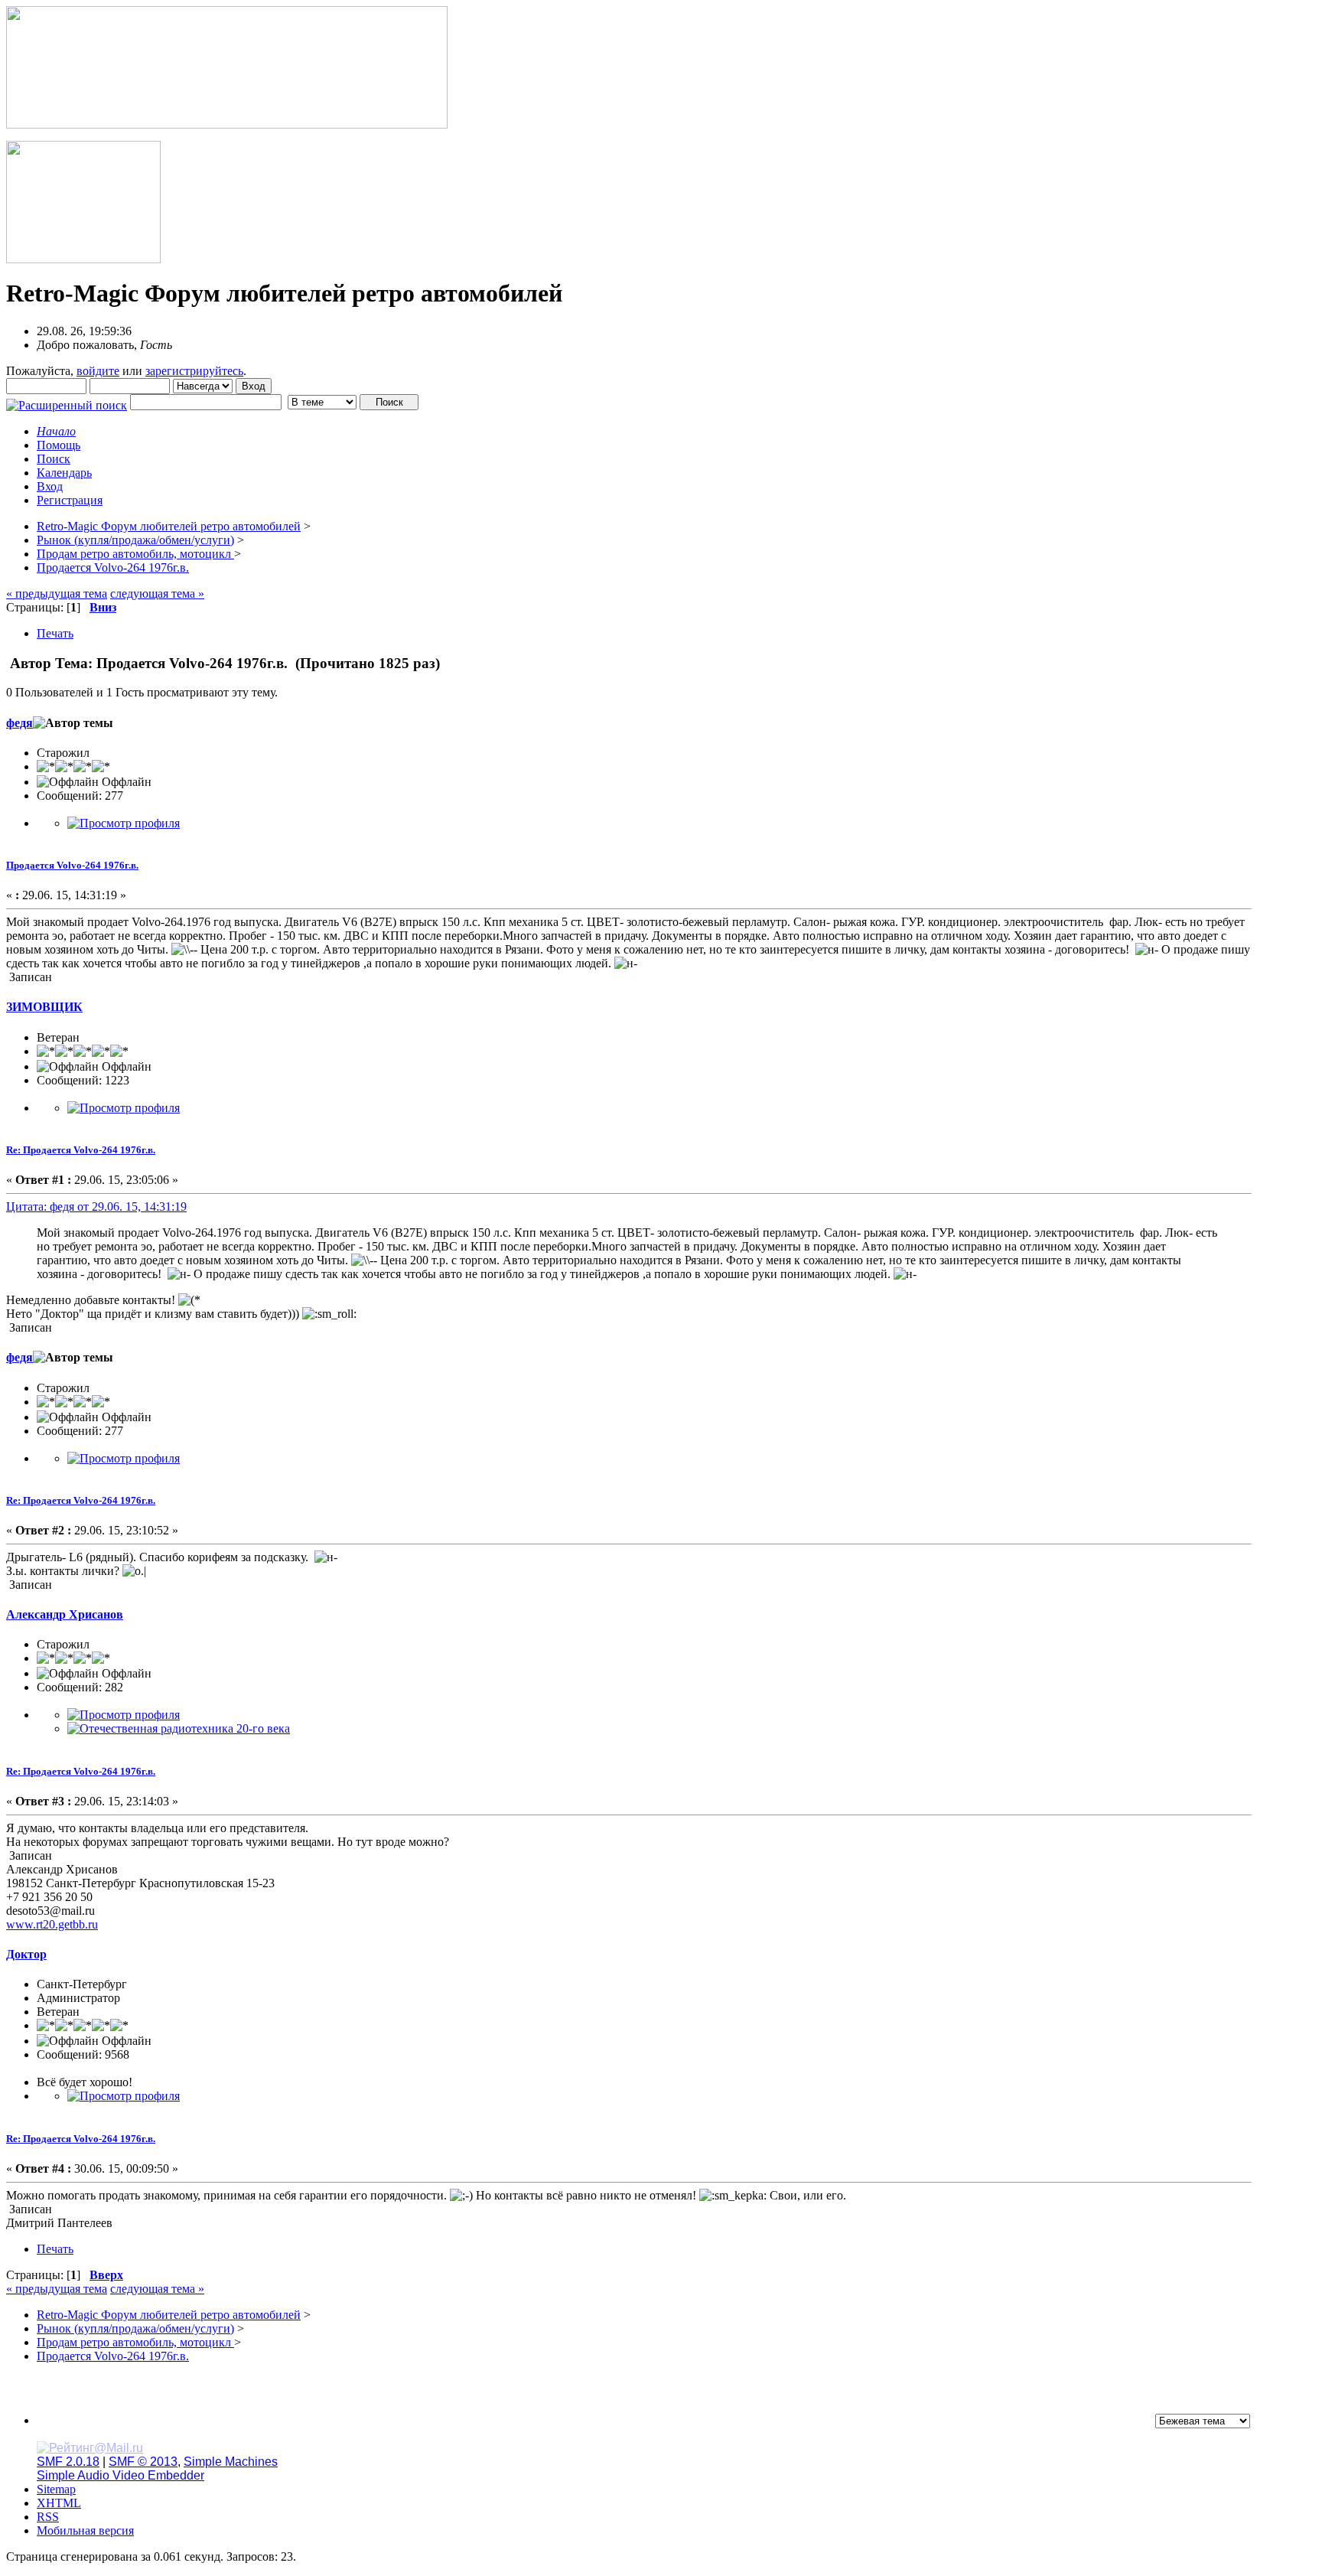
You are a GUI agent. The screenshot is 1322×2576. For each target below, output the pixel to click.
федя (20, 723)
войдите (98, 371)
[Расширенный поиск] (67, 401)
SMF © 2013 (143, 2462)
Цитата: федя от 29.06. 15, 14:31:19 (96, 1206)
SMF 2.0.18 (68, 2462)
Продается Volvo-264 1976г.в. (72, 865)
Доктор (26, 1954)
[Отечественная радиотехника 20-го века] (179, 1728)
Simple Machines (231, 2462)
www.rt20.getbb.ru (52, 1924)
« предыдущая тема (57, 593)
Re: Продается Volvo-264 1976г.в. (81, 1150)
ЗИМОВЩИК (44, 1007)
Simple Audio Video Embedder (120, 2475)
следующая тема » (157, 593)
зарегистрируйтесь (194, 371)
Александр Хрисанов (65, 1614)
